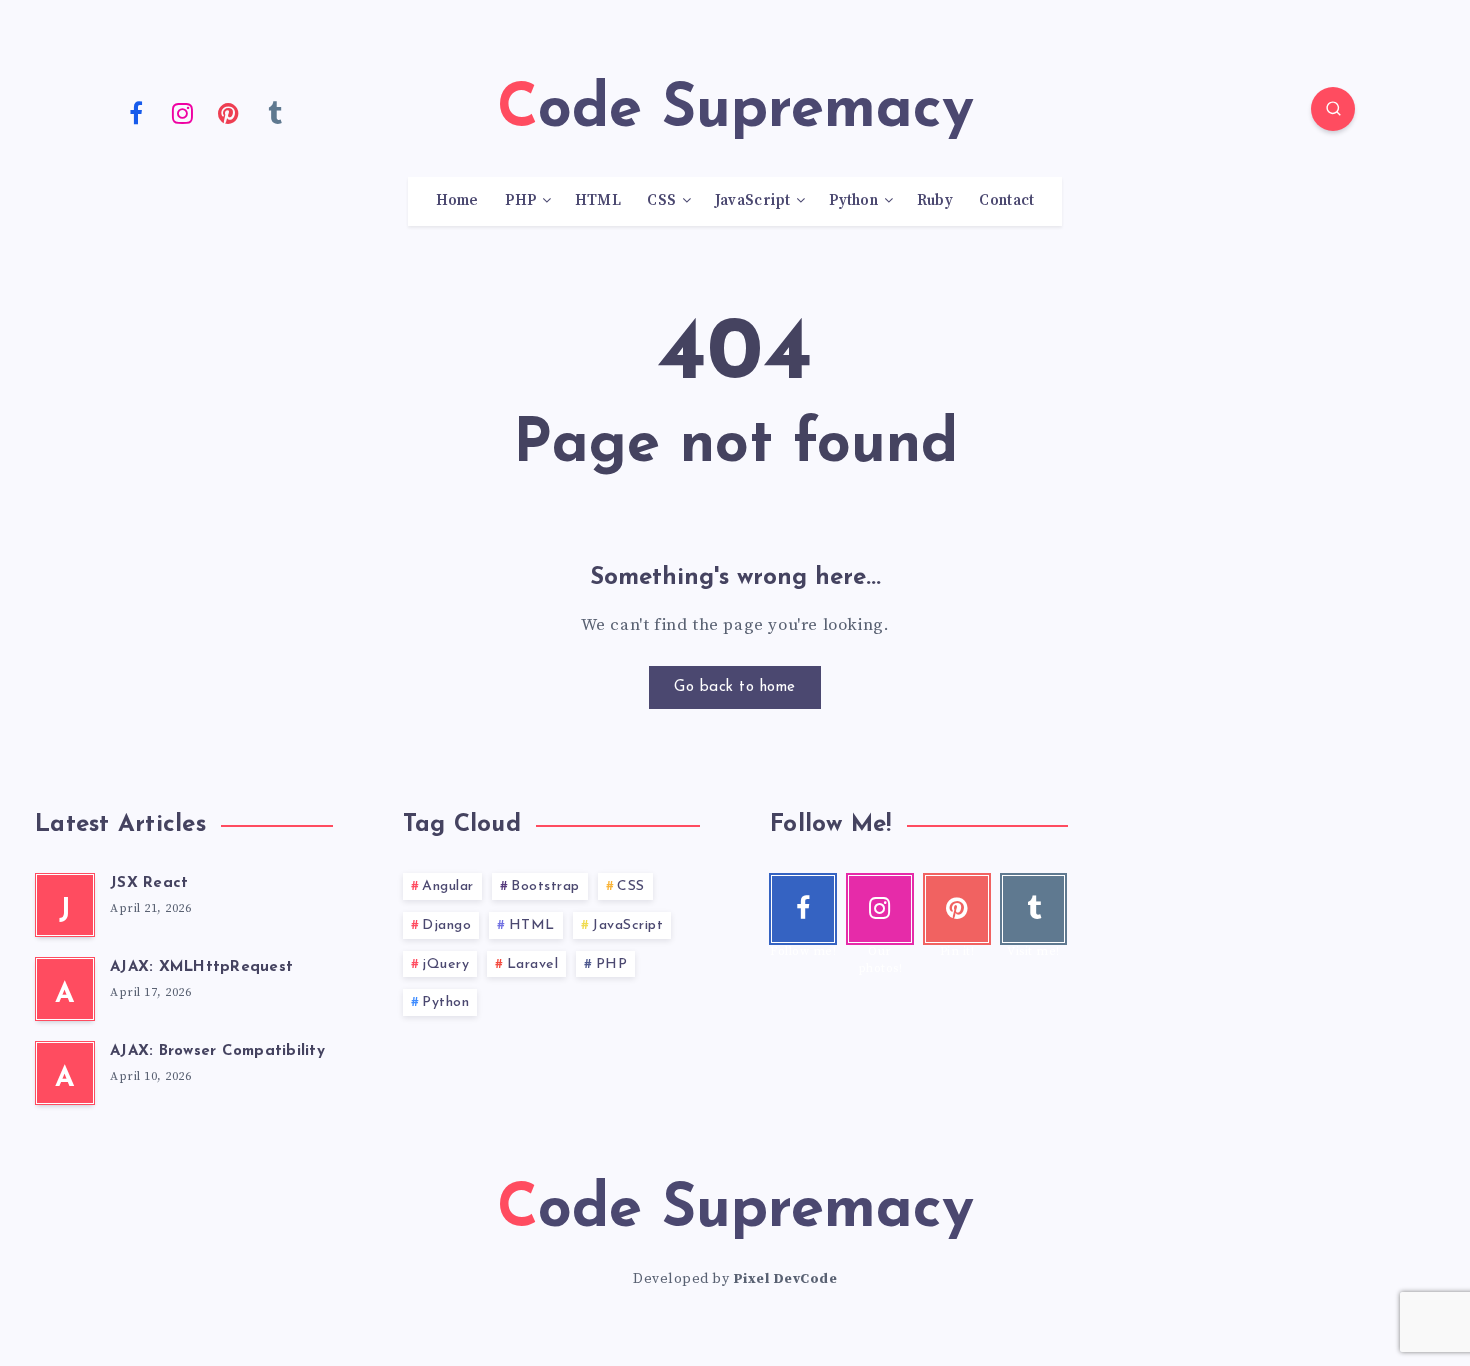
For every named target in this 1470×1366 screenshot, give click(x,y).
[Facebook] (136, 112)
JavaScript (753, 201)
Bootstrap (545, 886)
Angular (448, 886)
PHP (520, 201)
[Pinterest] (229, 112)
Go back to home (735, 687)
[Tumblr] (276, 112)
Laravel (533, 964)
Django (446, 925)
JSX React (149, 883)
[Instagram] (183, 112)
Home (457, 201)
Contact (1006, 201)
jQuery (445, 964)
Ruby (935, 201)
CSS (661, 201)
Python (853, 201)
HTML (598, 201)
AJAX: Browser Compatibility (217, 1051)
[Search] (1333, 109)
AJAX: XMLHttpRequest (201, 967)
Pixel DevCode (785, 1279)
